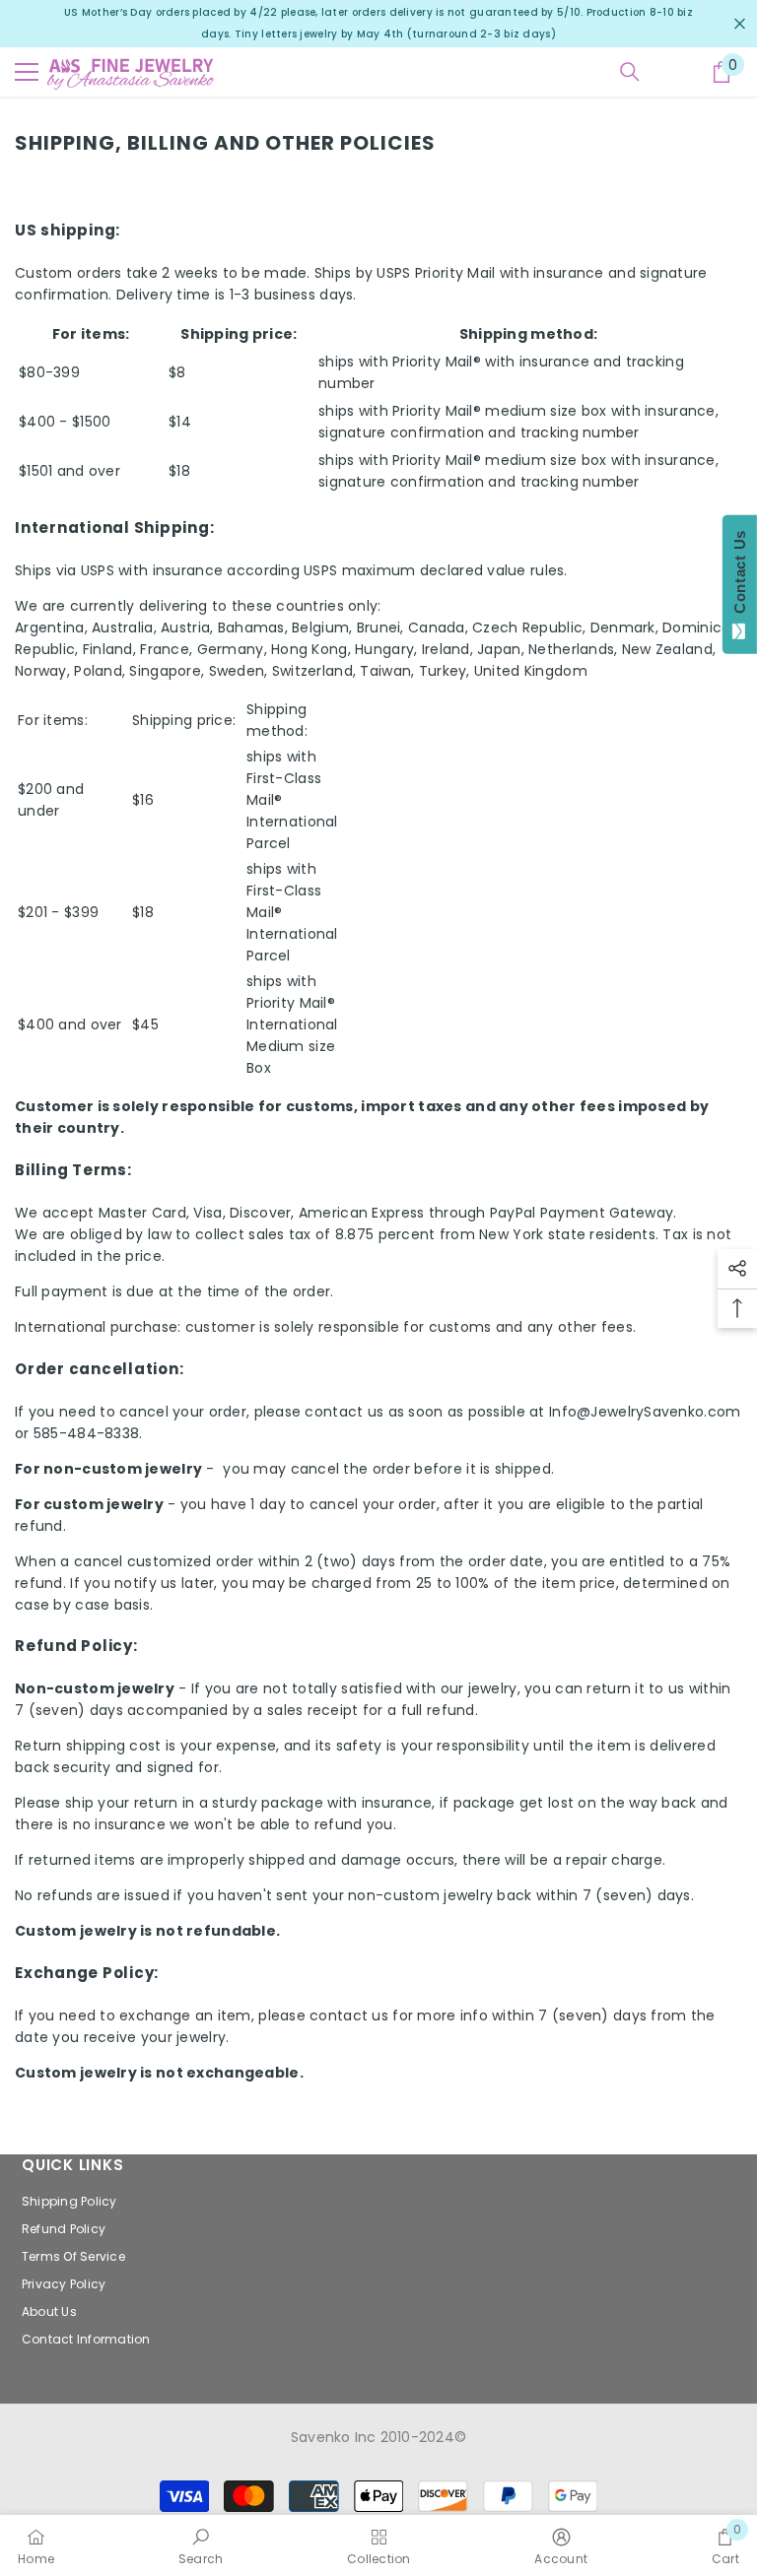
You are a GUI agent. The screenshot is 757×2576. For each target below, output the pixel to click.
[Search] (630, 72)
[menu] (27, 72)
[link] (201, 2545)
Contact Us (740, 576)
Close (740, 24)
